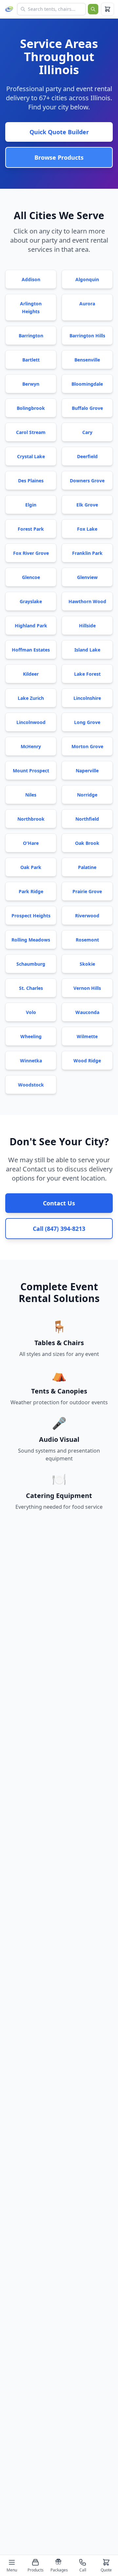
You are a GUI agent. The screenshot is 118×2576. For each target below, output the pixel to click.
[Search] (93, 9)
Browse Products (59, 157)
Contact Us (59, 1203)
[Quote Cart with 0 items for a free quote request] (108, 9)
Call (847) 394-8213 (59, 1229)
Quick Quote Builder (59, 132)
